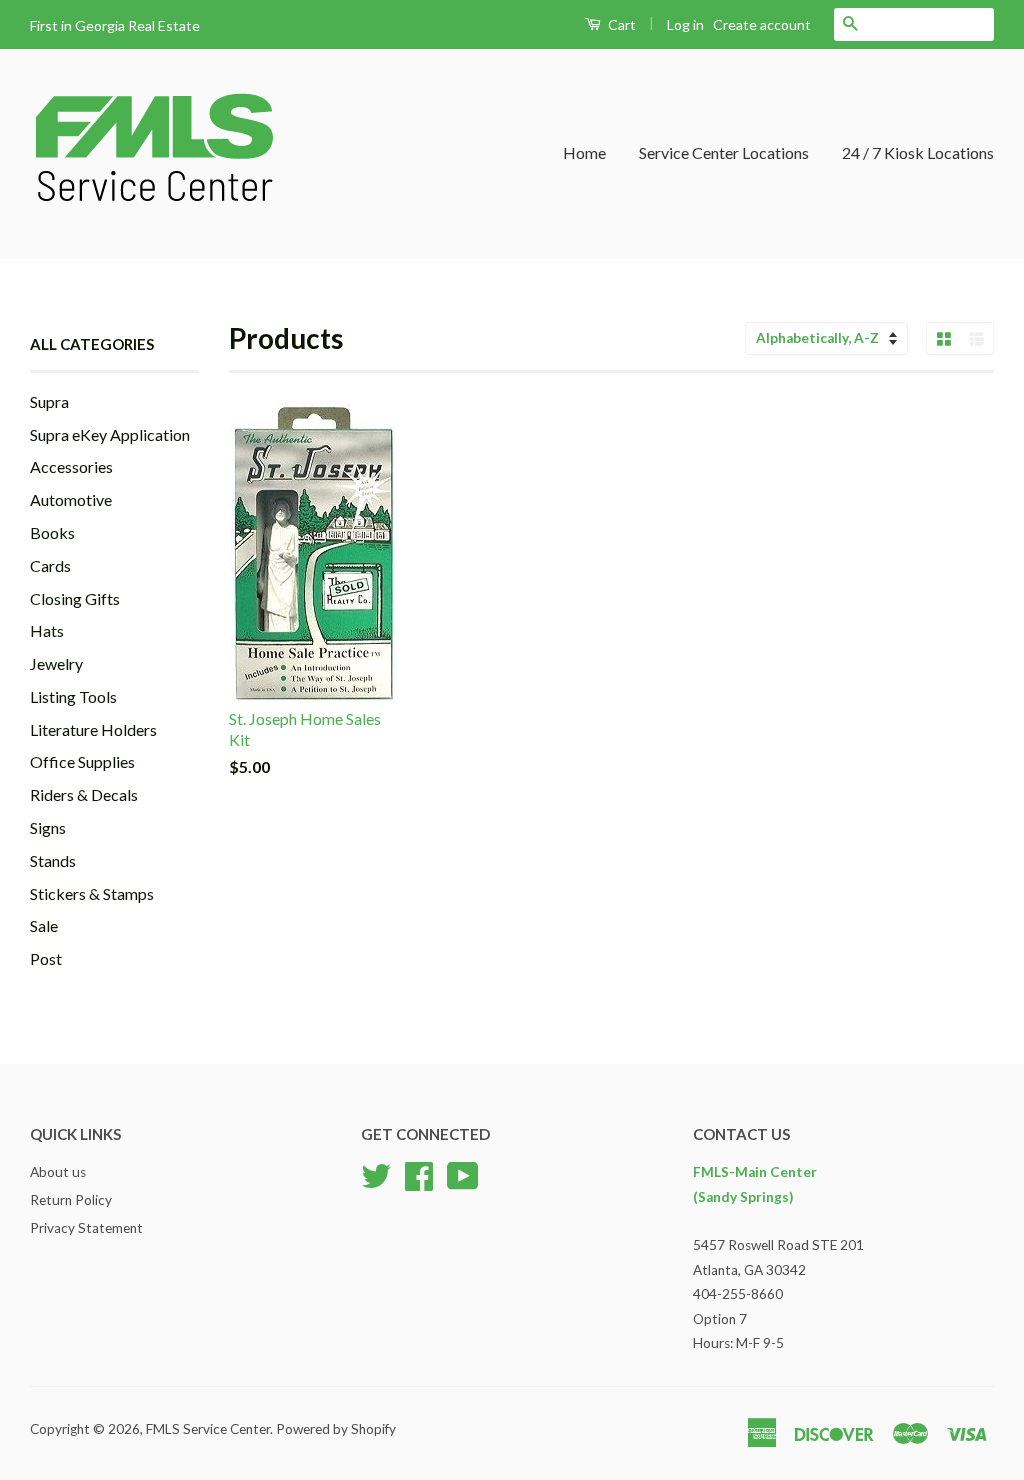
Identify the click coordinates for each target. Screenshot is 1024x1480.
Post (46, 958)
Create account (762, 24)
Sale (44, 925)
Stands (53, 860)
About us (58, 1172)
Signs (48, 827)
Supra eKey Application (110, 434)
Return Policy (71, 1200)
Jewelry (56, 663)
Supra (49, 401)
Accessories (71, 466)
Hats (47, 630)
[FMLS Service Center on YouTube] (463, 1174)
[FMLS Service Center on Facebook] (419, 1174)
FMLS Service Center (208, 1429)
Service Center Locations (724, 152)
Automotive (71, 499)
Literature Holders (93, 729)
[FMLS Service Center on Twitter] (376, 1174)
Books (52, 532)
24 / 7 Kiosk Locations (918, 152)
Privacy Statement (86, 1228)
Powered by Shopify (336, 1429)
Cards (50, 565)
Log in (685, 24)
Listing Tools (73, 696)
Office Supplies (82, 761)
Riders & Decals (84, 794)
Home (584, 152)
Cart (620, 24)
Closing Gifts (75, 598)
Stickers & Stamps (92, 893)
